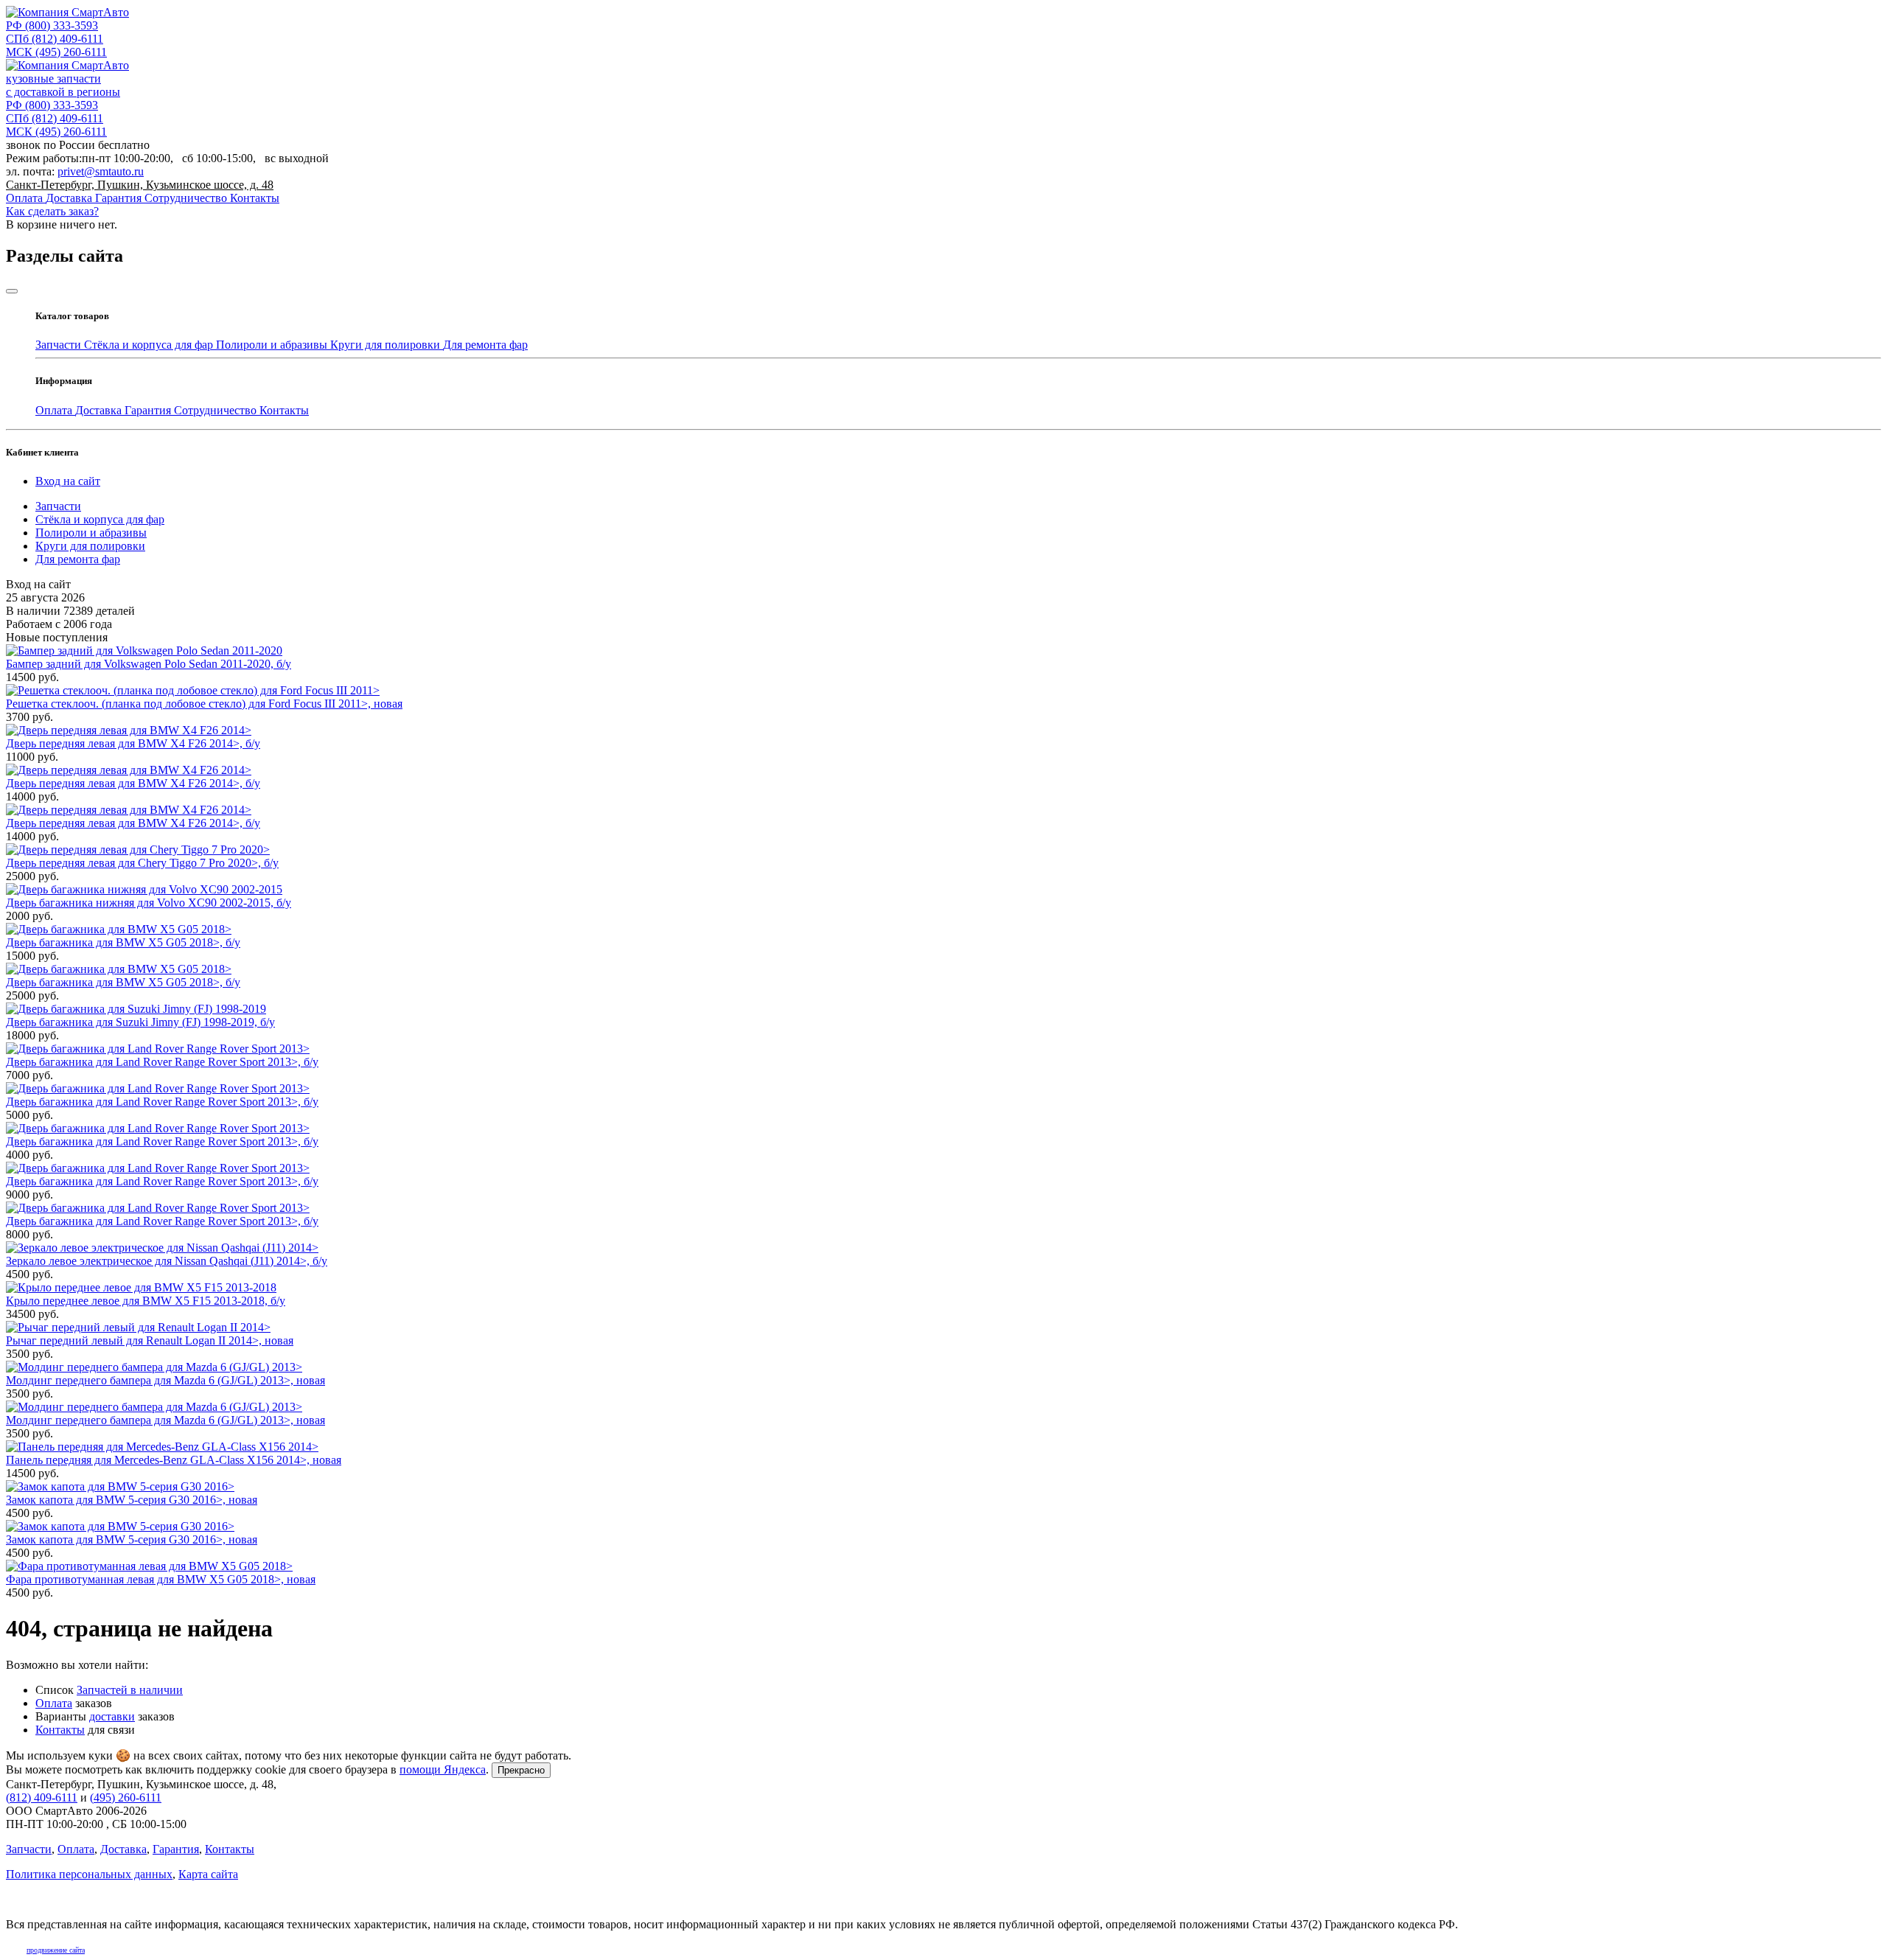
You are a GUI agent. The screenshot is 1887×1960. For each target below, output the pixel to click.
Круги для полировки (387, 345)
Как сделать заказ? (52, 211)
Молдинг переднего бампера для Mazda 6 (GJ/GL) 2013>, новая (165, 1380)
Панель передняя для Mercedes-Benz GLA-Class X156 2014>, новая (174, 1460)
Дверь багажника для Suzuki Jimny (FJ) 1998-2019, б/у (140, 1022)
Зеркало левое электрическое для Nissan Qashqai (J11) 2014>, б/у (167, 1261)
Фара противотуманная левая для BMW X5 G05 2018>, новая (161, 1579)
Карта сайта (208, 1874)
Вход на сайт (68, 481)
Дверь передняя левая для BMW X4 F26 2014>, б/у (133, 743)
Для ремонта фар (485, 345)
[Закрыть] (12, 291)
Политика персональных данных (89, 1874)
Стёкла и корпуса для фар (150, 345)
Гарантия (120, 198)
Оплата (26, 198)
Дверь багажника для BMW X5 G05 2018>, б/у (123, 942)
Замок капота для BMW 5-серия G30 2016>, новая (132, 1500)
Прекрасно (521, 1770)
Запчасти (60, 345)
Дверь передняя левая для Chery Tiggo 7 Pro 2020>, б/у (142, 863)
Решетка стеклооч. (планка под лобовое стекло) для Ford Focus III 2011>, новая (204, 704)
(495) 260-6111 (56, 52)
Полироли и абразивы (273, 345)
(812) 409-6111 (55, 39)
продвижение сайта (56, 1950)
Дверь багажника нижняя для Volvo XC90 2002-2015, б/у (149, 903)
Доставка (70, 198)
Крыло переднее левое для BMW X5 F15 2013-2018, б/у (146, 1301)
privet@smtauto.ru (101, 171)
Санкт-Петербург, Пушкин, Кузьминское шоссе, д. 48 (140, 185)
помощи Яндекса (443, 1769)
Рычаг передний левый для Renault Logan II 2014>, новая (150, 1340)
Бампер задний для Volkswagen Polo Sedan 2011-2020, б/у (149, 664)
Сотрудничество (187, 198)
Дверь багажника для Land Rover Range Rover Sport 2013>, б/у (162, 1062)
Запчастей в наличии (130, 1690)
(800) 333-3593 (52, 25)
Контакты (255, 198)
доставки (112, 1716)
